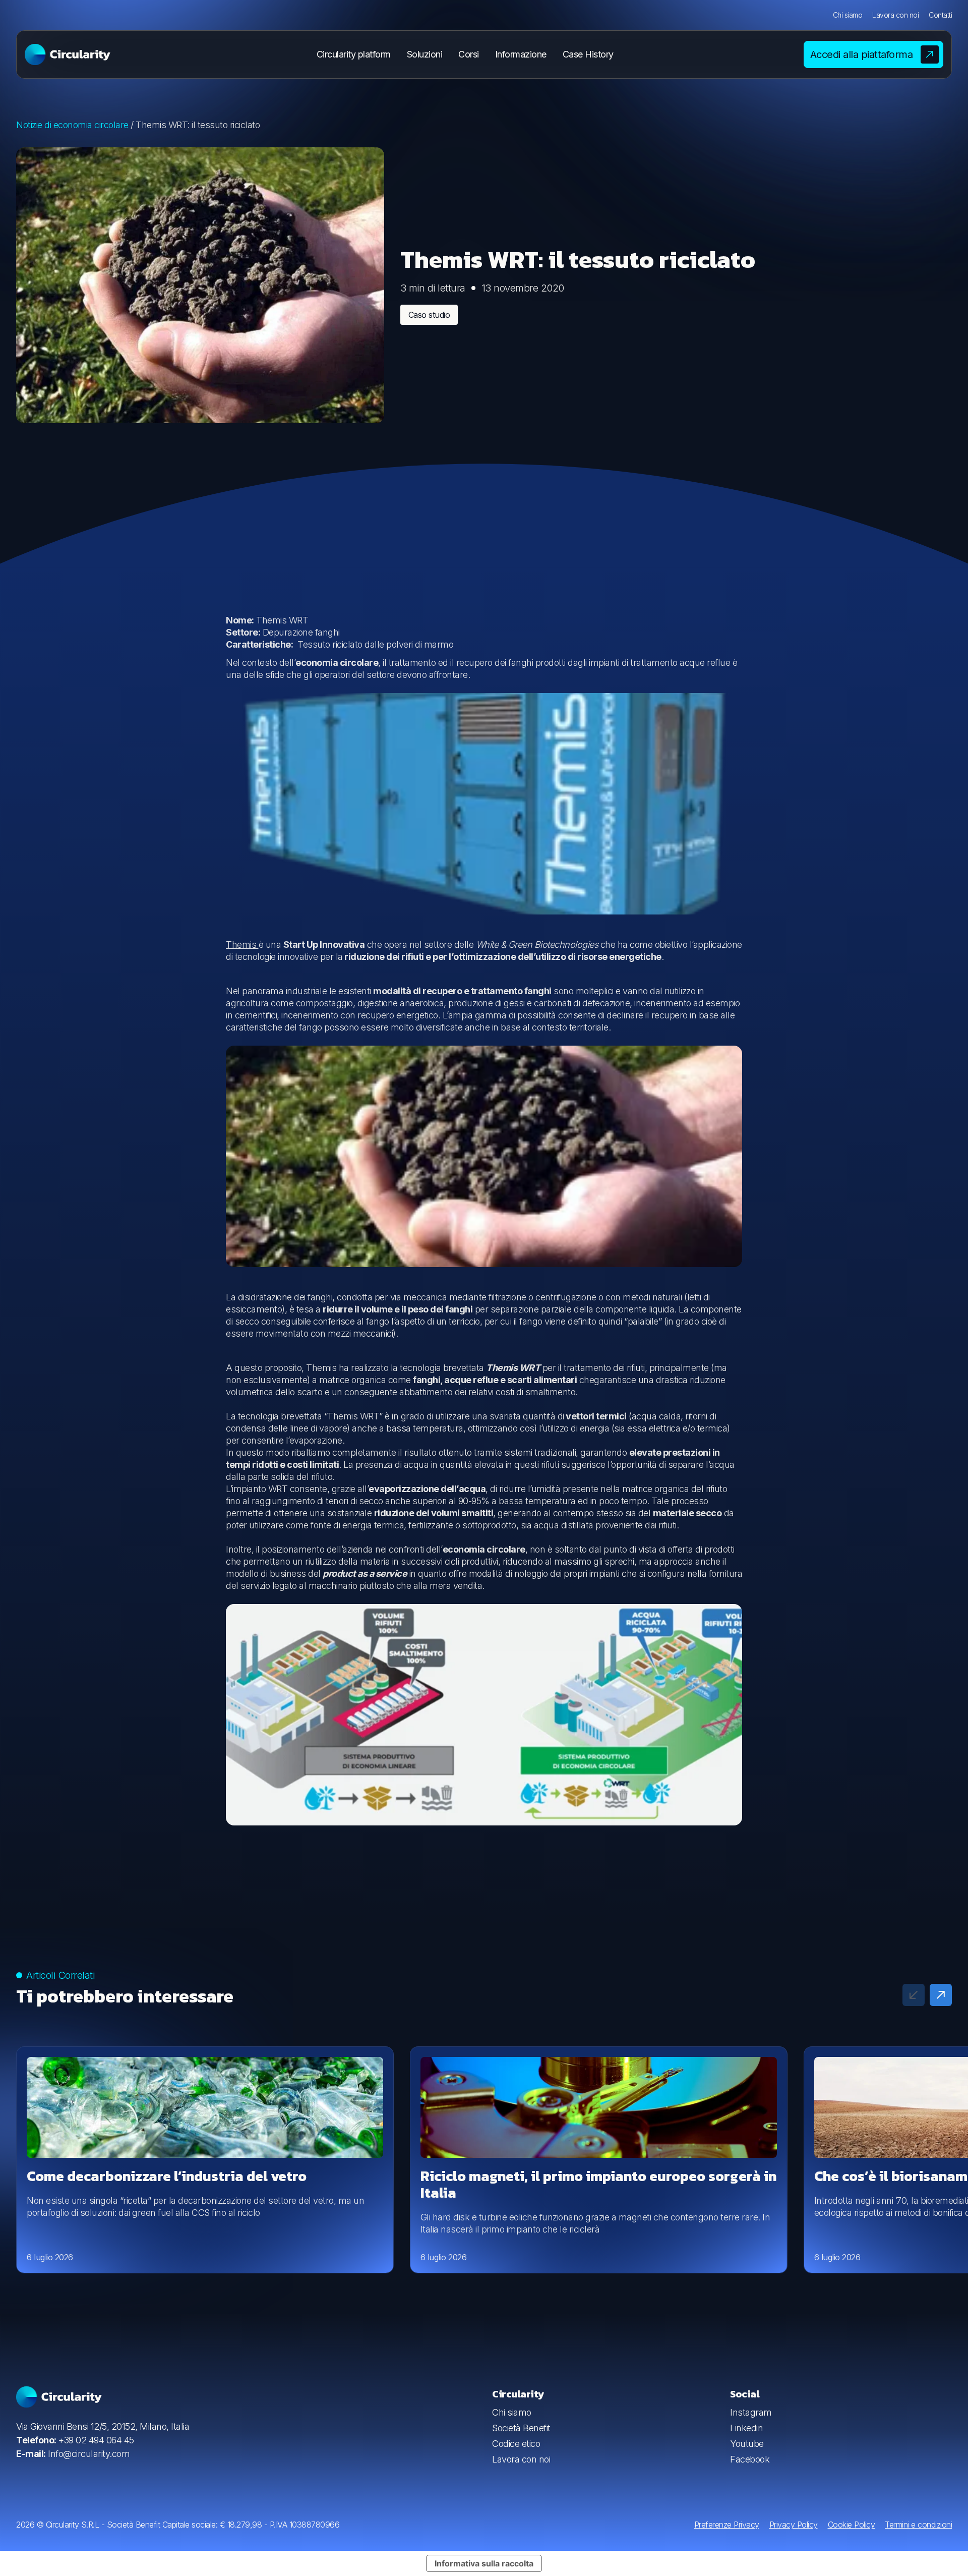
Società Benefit (521, 2428)
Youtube (747, 2444)
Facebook (750, 2459)
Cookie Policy (852, 2525)
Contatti (940, 15)
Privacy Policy (794, 2525)
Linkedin (746, 2428)
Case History (588, 54)
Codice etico (516, 2444)
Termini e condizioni (918, 2525)
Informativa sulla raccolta (484, 2563)
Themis (242, 944)
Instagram (751, 2412)
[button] (941, 1995)
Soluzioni (425, 54)
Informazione (521, 54)
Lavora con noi (895, 15)
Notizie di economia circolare (72, 125)
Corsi (469, 54)
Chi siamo (848, 15)
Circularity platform (354, 54)
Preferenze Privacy (727, 2525)
